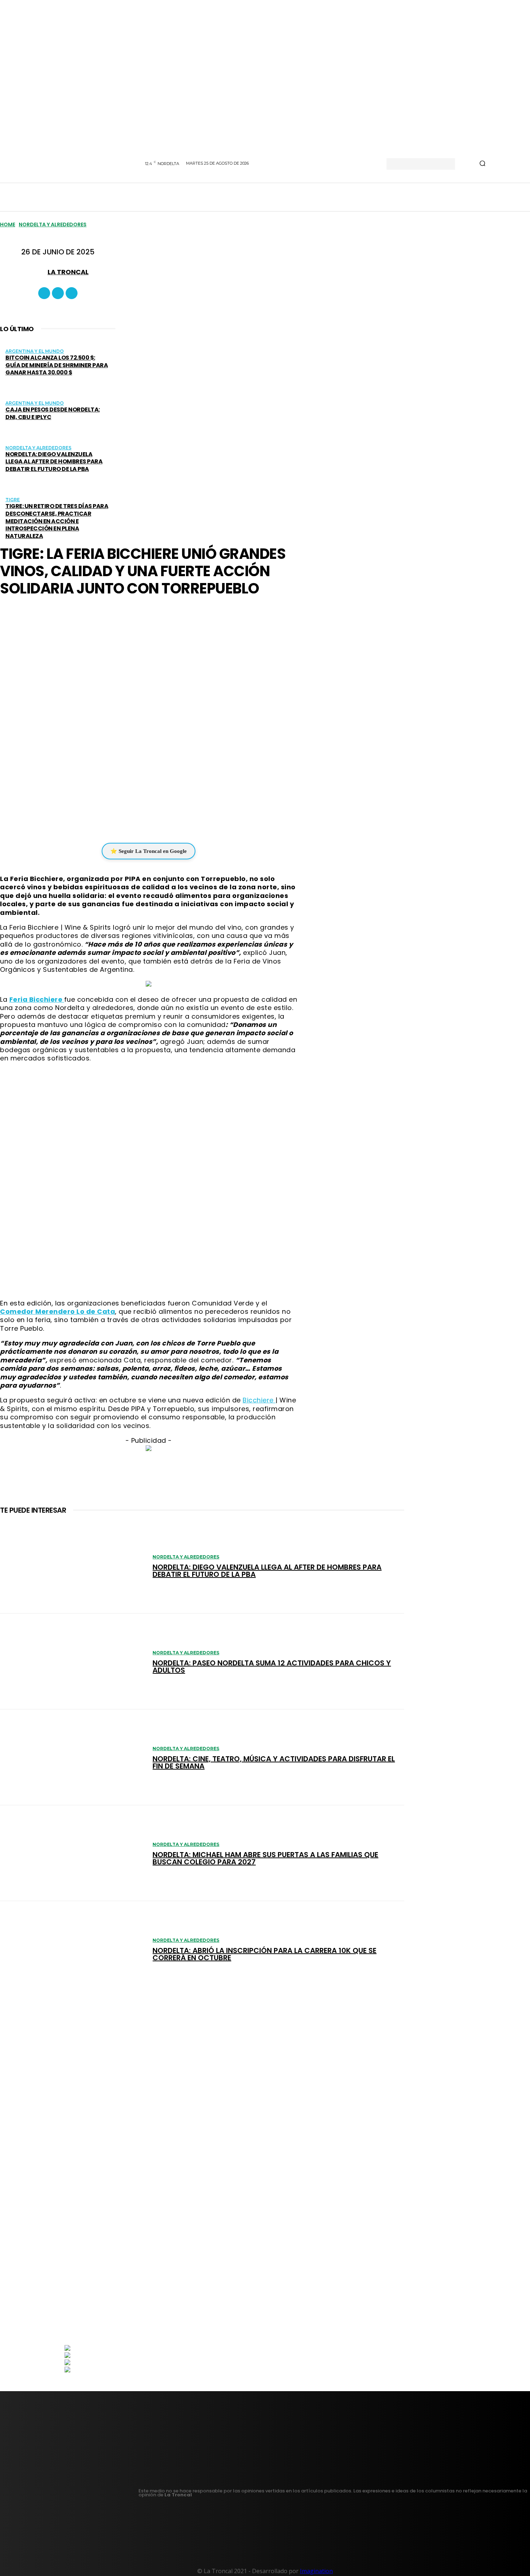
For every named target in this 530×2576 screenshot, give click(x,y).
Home (8, 224)
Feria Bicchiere (37, 999)
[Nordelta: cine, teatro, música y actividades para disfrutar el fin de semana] (73, 1757)
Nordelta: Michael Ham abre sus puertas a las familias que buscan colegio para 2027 (265, 1858)
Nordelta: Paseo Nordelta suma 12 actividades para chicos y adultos (272, 1667)
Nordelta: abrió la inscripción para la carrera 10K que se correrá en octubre (264, 1954)
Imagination (316, 2571)
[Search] (482, 164)
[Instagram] (58, 293)
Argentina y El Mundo (35, 351)
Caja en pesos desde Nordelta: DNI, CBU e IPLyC (53, 413)
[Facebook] (44, 293)
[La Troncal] (39, 272)
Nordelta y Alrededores (53, 224)
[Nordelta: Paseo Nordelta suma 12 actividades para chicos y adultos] (73, 1661)
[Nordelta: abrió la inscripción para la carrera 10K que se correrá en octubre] (73, 1949)
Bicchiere (259, 1400)
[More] (192, 821)
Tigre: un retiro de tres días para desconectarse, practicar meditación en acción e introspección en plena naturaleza (57, 521)
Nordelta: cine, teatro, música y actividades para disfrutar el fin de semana (274, 1762)
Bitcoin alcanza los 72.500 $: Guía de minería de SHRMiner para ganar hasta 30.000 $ (57, 365)
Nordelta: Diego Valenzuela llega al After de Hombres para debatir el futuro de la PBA (54, 462)
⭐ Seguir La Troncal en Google (149, 851)
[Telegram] (165, 821)
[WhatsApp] (143, 821)
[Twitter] (72, 293)
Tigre (13, 500)
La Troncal (68, 272)
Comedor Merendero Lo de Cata (58, 1311)
